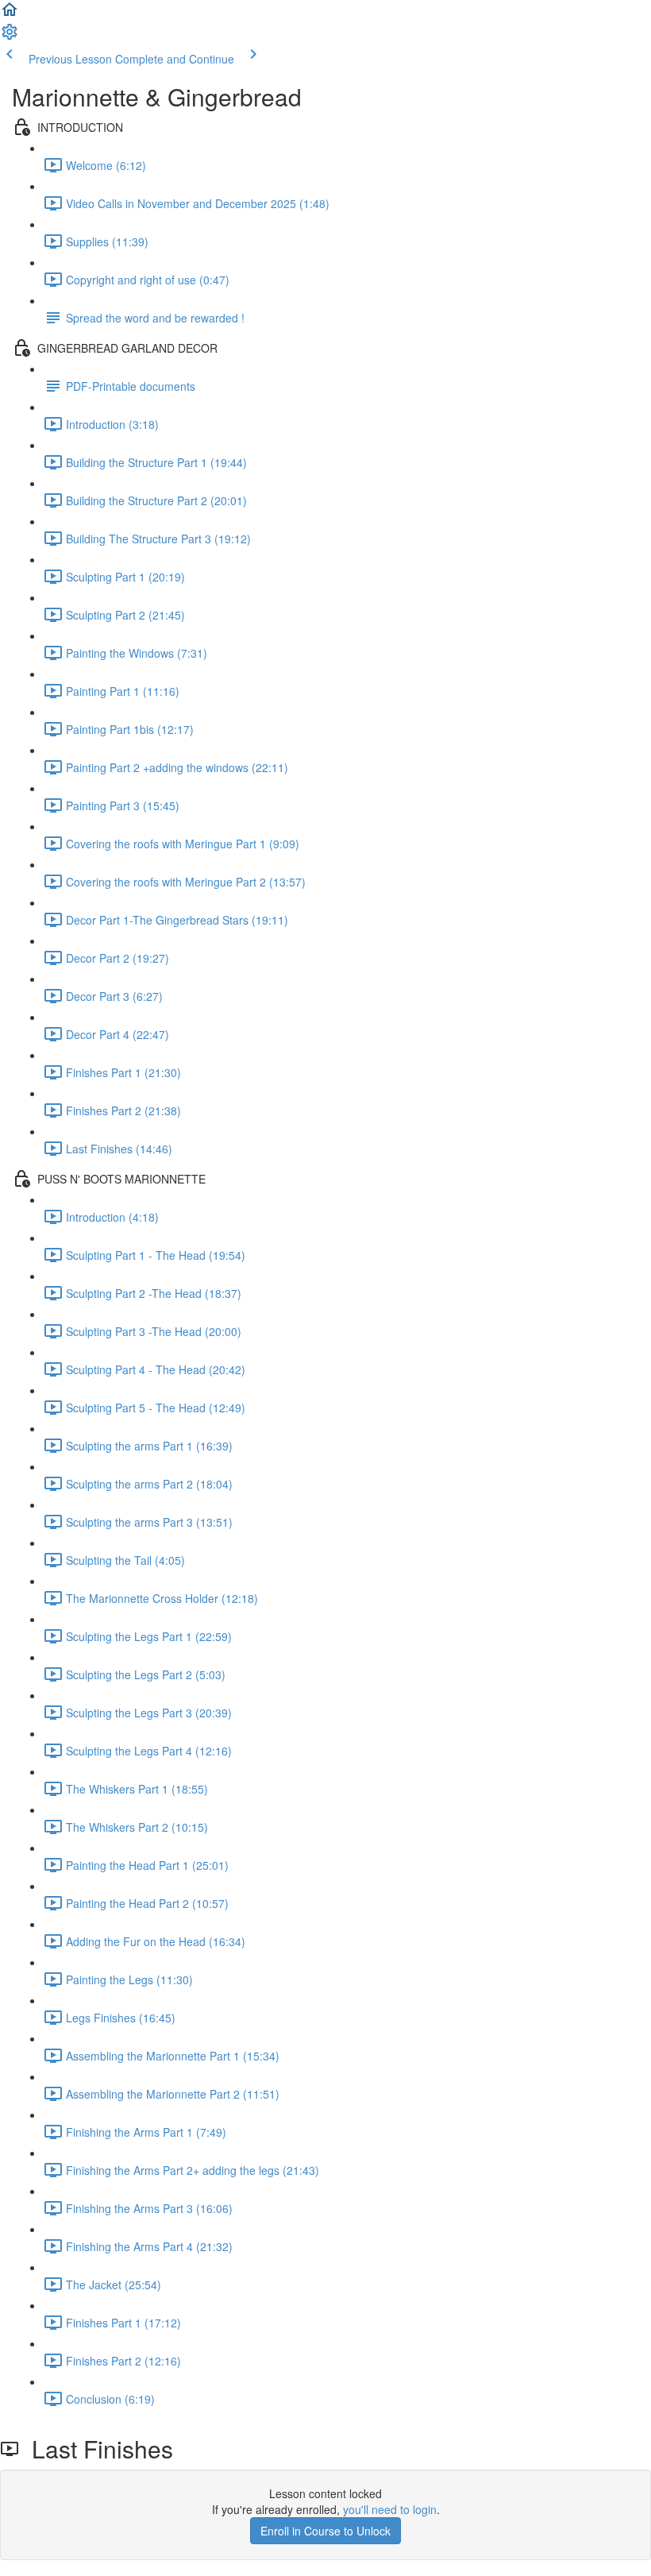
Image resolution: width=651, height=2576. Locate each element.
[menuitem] (10, 37)
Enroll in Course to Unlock (325, 2531)
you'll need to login (390, 2509)
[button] (10, 14)
